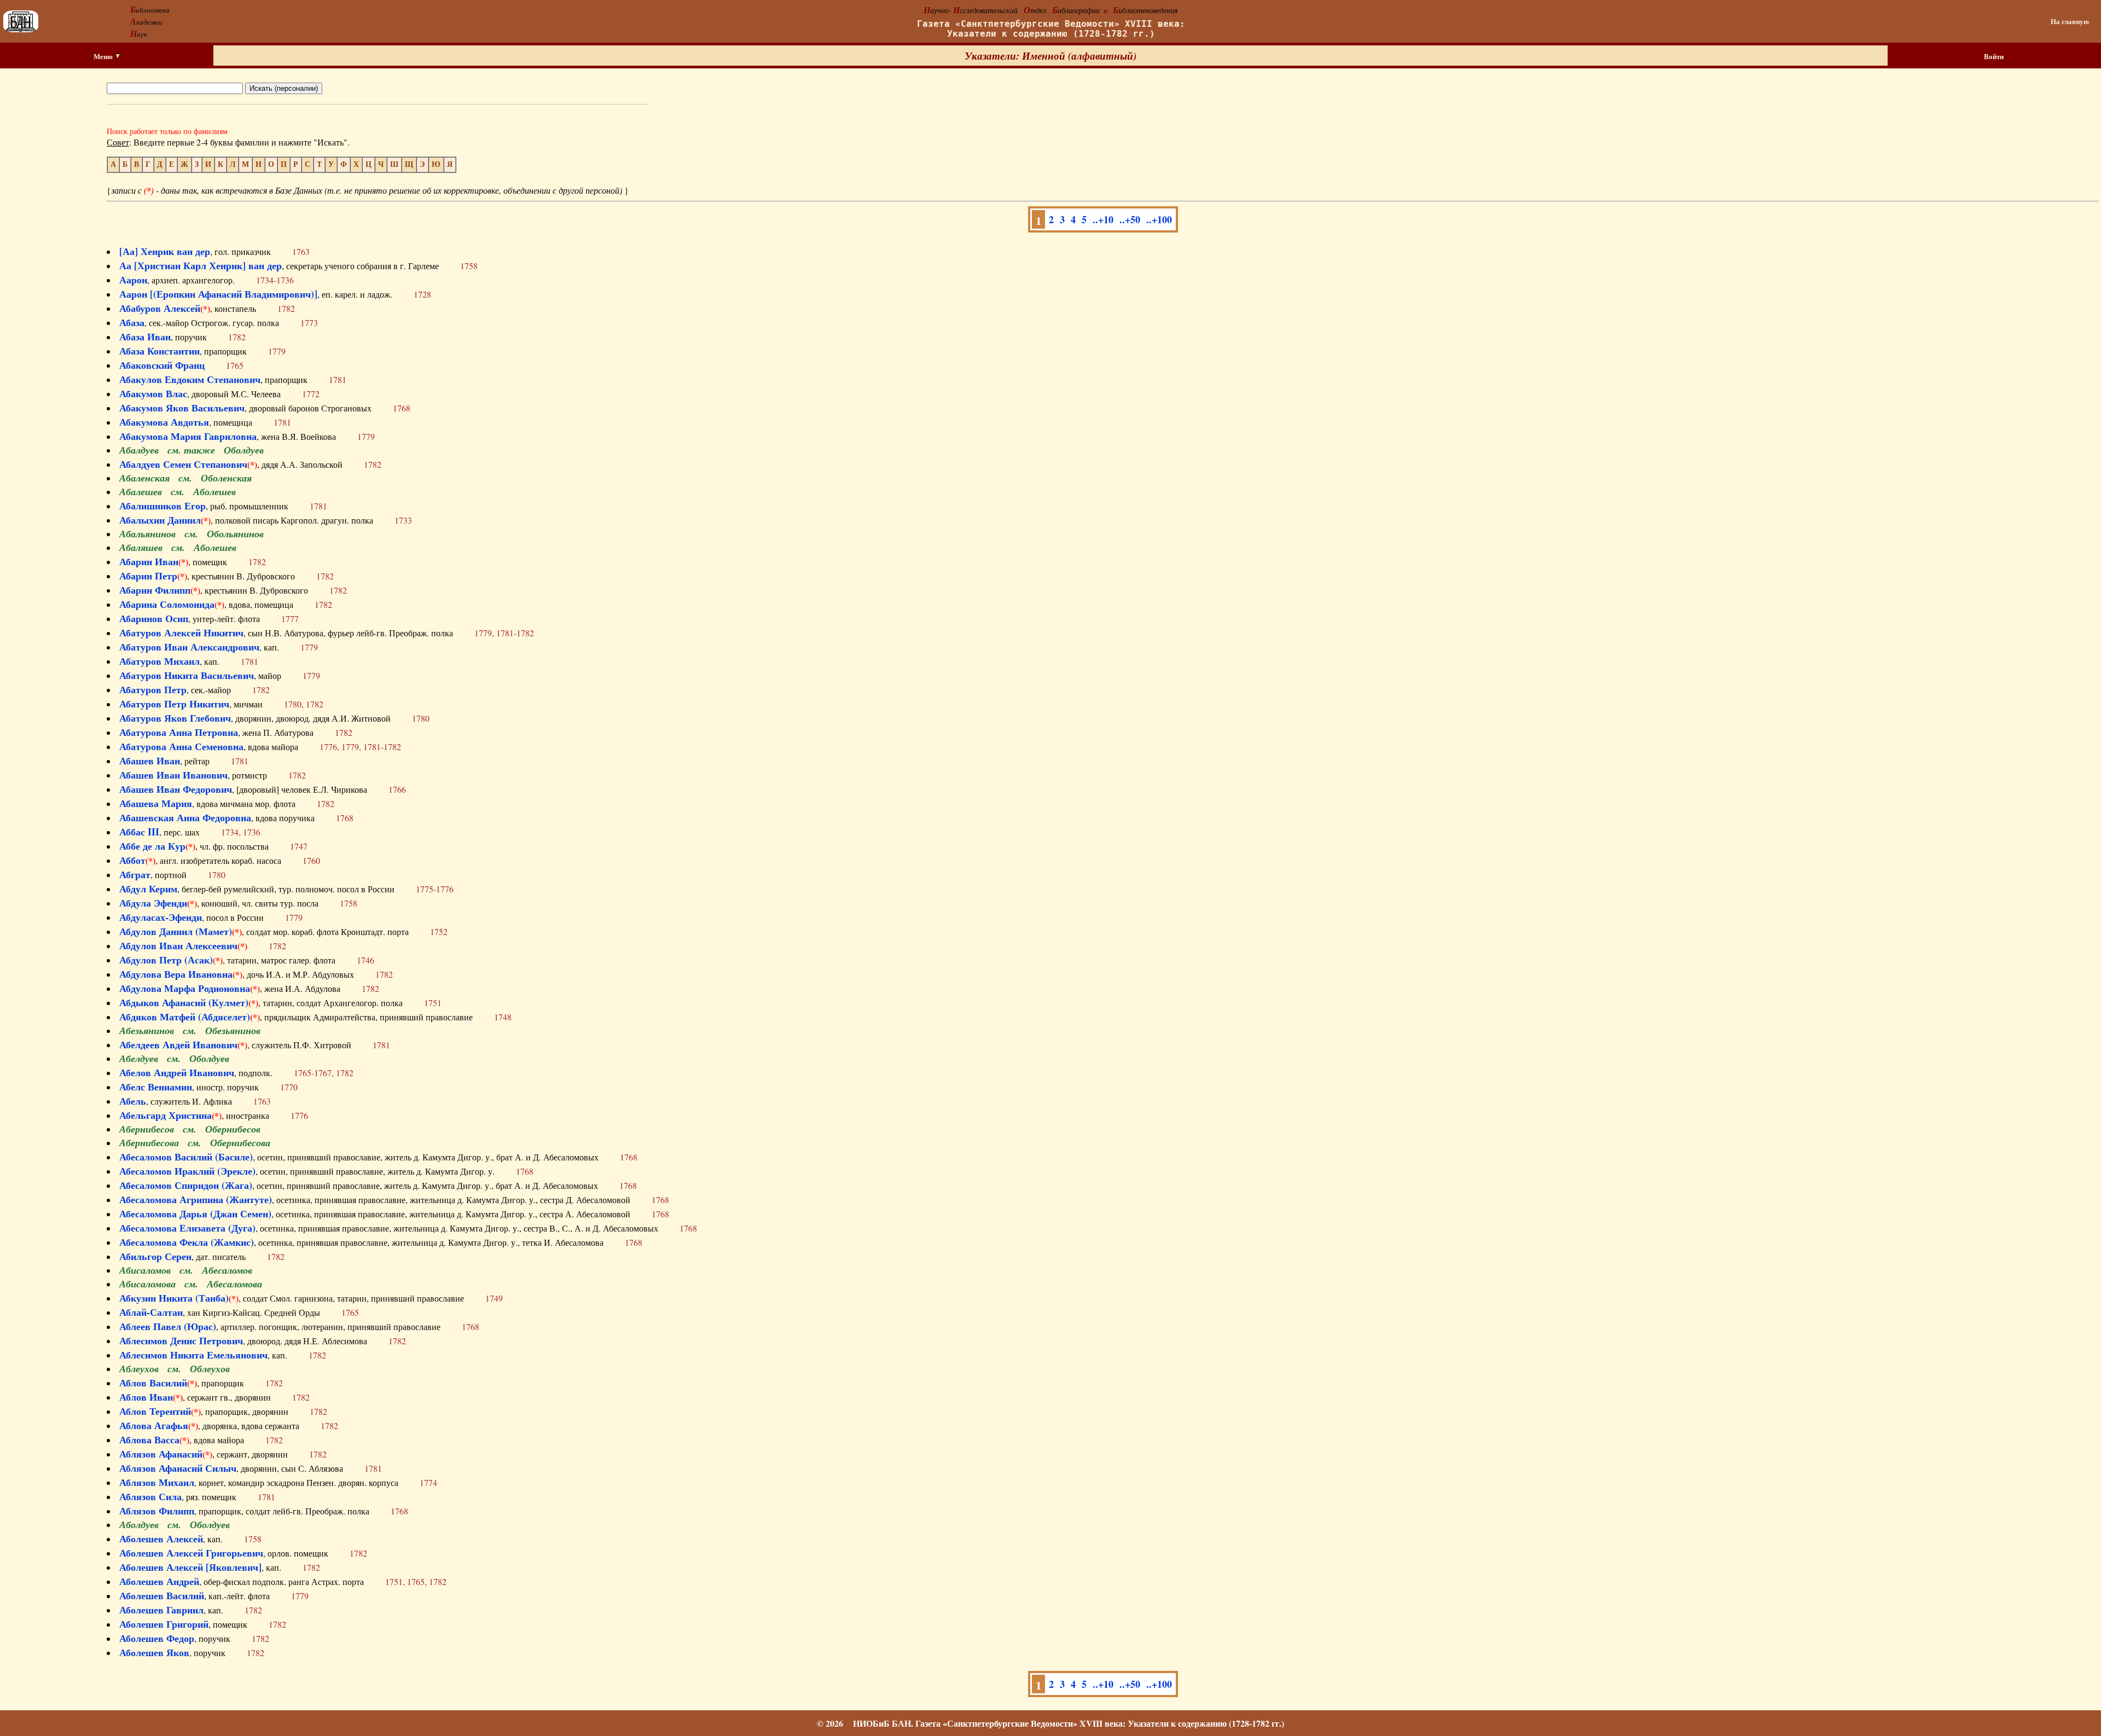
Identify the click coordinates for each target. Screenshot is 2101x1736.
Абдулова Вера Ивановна (176, 974)
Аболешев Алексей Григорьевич (191, 1553)
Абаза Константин (159, 351)
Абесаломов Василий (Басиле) (186, 1157)
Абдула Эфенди (153, 903)
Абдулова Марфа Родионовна (185, 988)
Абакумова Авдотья (164, 422)
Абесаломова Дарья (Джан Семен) (195, 1214)
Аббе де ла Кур (152, 846)
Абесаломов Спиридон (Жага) (186, 1185)
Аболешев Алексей (161, 1538)
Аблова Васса (149, 1439)
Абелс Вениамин (156, 1087)
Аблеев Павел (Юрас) (168, 1326)
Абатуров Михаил (159, 661)
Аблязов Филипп (157, 1511)
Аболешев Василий (162, 1595)
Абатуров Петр (153, 689)
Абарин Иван (149, 561)
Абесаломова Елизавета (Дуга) (187, 1228)
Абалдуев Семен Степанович (183, 464)
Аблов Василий (153, 1383)
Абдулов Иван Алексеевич (178, 945)
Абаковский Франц (162, 365)
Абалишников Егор (162, 506)
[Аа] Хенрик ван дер (165, 251)
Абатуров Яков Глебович (175, 718)
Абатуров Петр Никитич (174, 704)
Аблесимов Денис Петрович (181, 1340)
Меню (104, 56)
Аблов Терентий (155, 1411)
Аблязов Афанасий (161, 1454)
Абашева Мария (156, 803)
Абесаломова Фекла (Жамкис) (187, 1242)
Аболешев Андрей (159, 1581)
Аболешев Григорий (164, 1624)
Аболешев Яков (154, 1652)
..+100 (1159, 219)
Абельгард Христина (166, 1115)
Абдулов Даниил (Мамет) (176, 931)
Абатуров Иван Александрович (189, 647)
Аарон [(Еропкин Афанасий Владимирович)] (218, 294)
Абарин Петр (148, 576)
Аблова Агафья (154, 1425)
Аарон (133, 280)
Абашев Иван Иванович (173, 775)
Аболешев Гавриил (161, 1610)
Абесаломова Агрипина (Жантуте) (196, 1199)
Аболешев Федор (157, 1638)
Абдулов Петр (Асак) (166, 960)
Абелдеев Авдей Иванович (178, 1044)
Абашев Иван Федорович (176, 789)
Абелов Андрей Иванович (177, 1072)
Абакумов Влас (153, 393)
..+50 (1130, 219)
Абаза (132, 322)
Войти (1994, 56)
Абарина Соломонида (167, 604)
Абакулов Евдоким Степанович (190, 379)
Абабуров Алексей (160, 308)
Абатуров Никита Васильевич (187, 675)
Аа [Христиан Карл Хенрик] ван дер (201, 265)
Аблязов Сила (150, 1496)
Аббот (132, 860)
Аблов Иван (146, 1397)
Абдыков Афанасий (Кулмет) (184, 1002)
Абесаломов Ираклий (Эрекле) (187, 1171)
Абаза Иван (145, 336)
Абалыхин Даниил (160, 520)
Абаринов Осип (154, 618)
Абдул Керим (148, 889)
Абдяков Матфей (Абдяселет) (185, 1017)
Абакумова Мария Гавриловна (188, 436)
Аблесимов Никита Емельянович (193, 1355)
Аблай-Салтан (151, 1312)
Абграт (135, 874)
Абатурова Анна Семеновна (181, 746)
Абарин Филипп (155, 590)
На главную (2070, 21)
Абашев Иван (150, 760)
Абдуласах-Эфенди (161, 917)
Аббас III (139, 832)
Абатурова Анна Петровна (179, 732)
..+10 (1103, 219)
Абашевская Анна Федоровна (185, 817)
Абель (133, 1101)
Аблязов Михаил (157, 1482)
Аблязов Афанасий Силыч (178, 1468)
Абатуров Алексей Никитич (181, 632)
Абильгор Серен (155, 1256)
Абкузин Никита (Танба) (174, 1298)
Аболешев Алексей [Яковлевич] (190, 1567)
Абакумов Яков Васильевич (182, 408)
